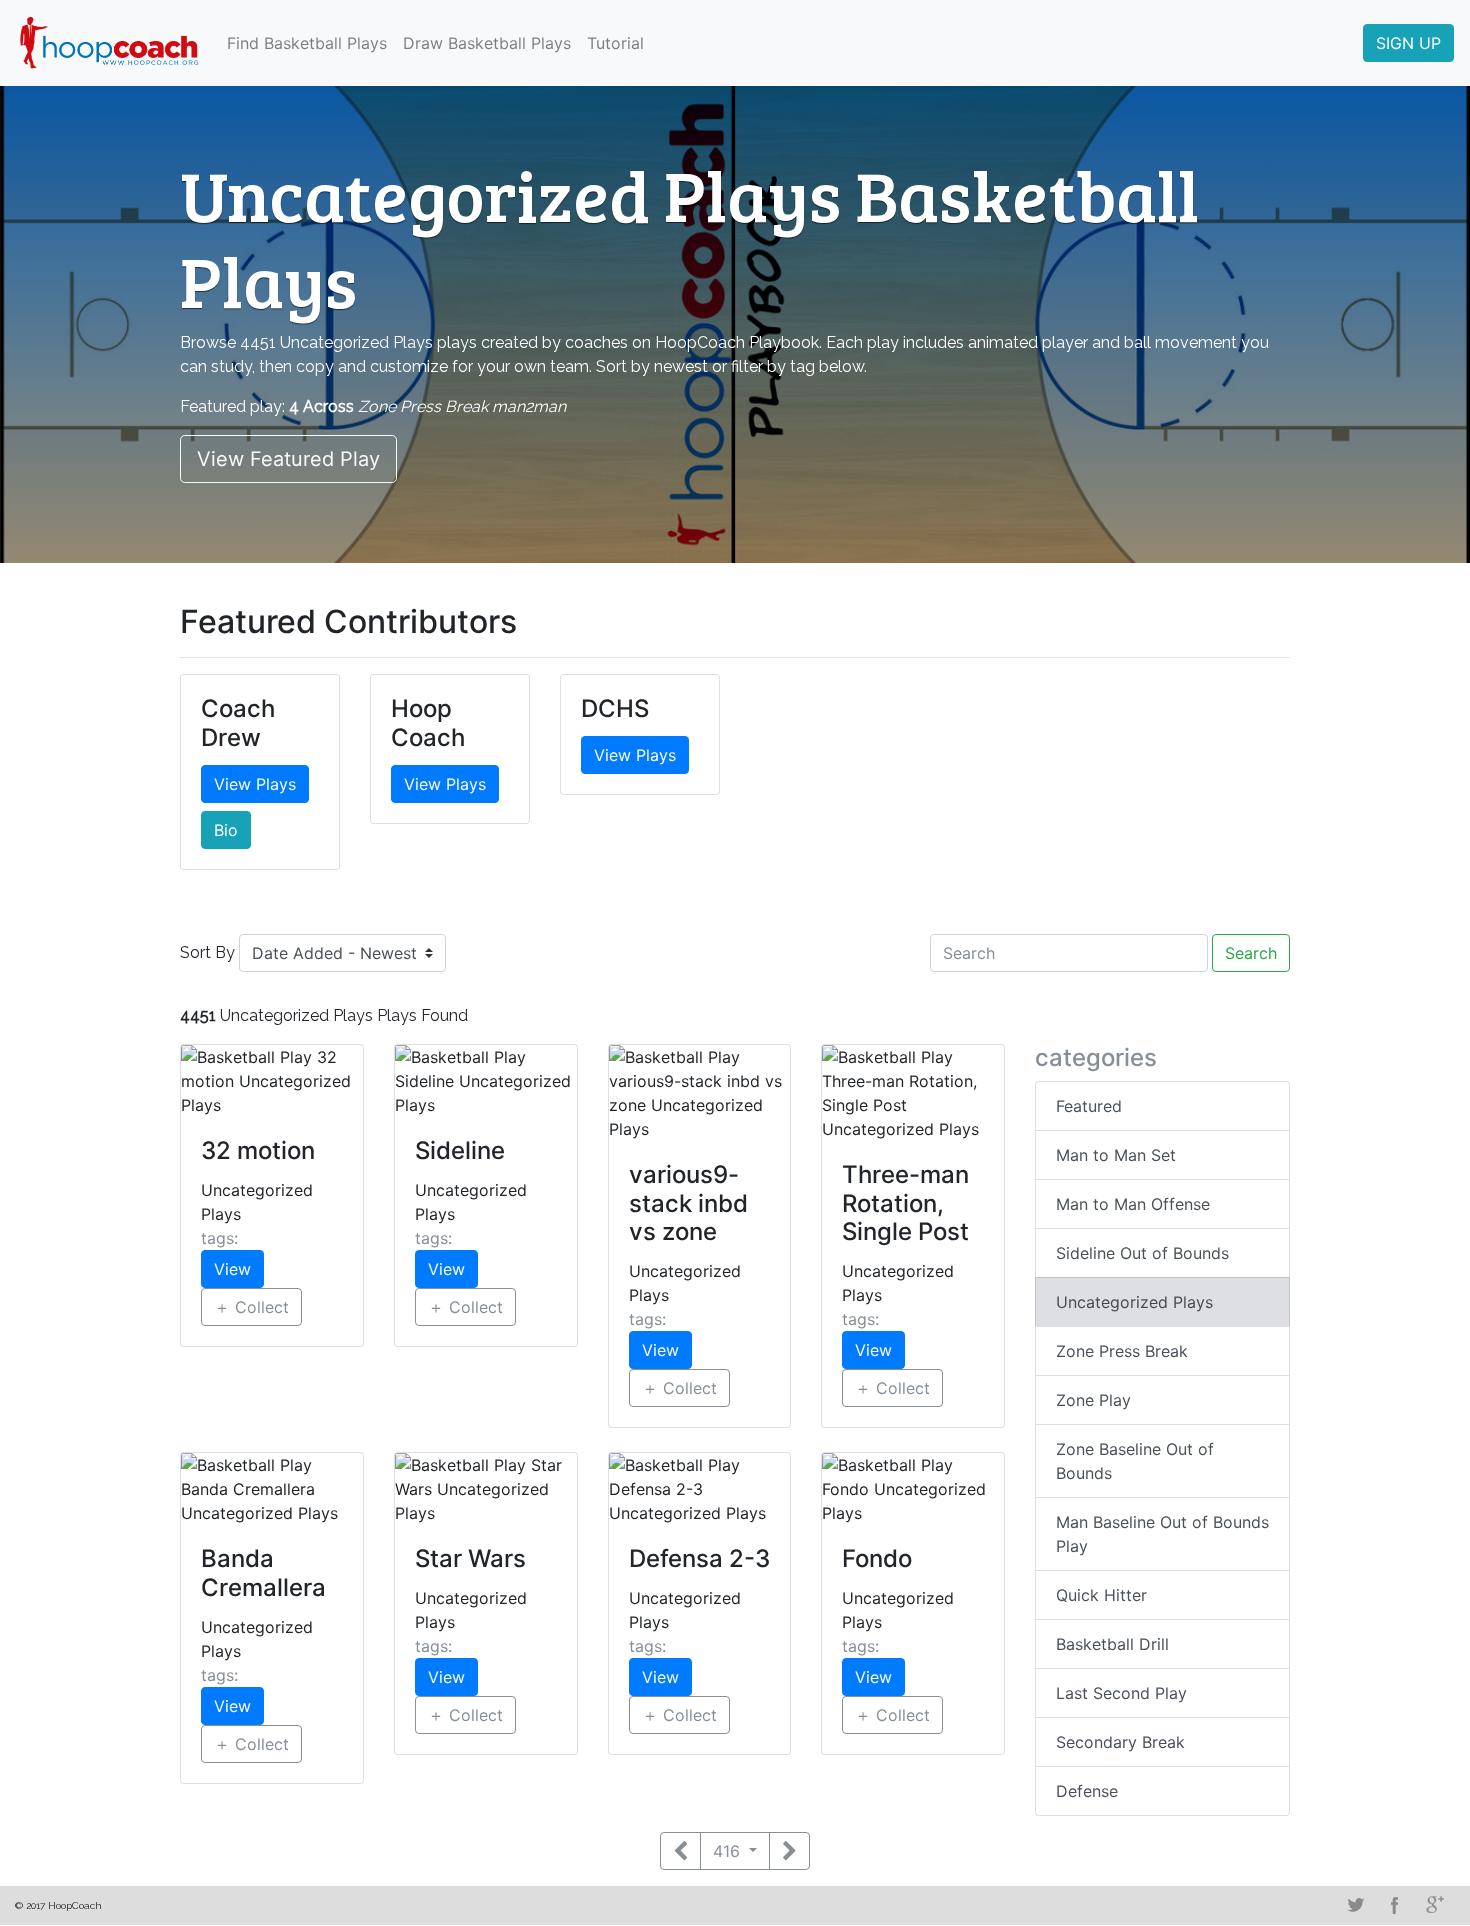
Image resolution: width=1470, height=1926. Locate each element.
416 (729, 1851)
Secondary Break (1120, 1742)
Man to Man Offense (1133, 1204)
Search (1251, 953)
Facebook (1395, 1905)
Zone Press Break (1122, 1351)
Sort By (207, 952)
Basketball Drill (1112, 1644)
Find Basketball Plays (307, 43)
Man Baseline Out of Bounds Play (1162, 1534)
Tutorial (615, 43)
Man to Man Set (1116, 1155)
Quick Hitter (1101, 1595)
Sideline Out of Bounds (1142, 1253)
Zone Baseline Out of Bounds (1135, 1461)
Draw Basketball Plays (487, 43)
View (232, 1269)
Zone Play (1093, 1400)
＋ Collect (251, 1307)
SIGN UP (1408, 43)
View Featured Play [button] (288, 459)
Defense (1087, 1791)
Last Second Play (1121, 1693)
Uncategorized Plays (1134, 1302)
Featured (1089, 1106)
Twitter (1355, 1905)
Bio (226, 830)
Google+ (1435, 1905)
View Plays (255, 784)
